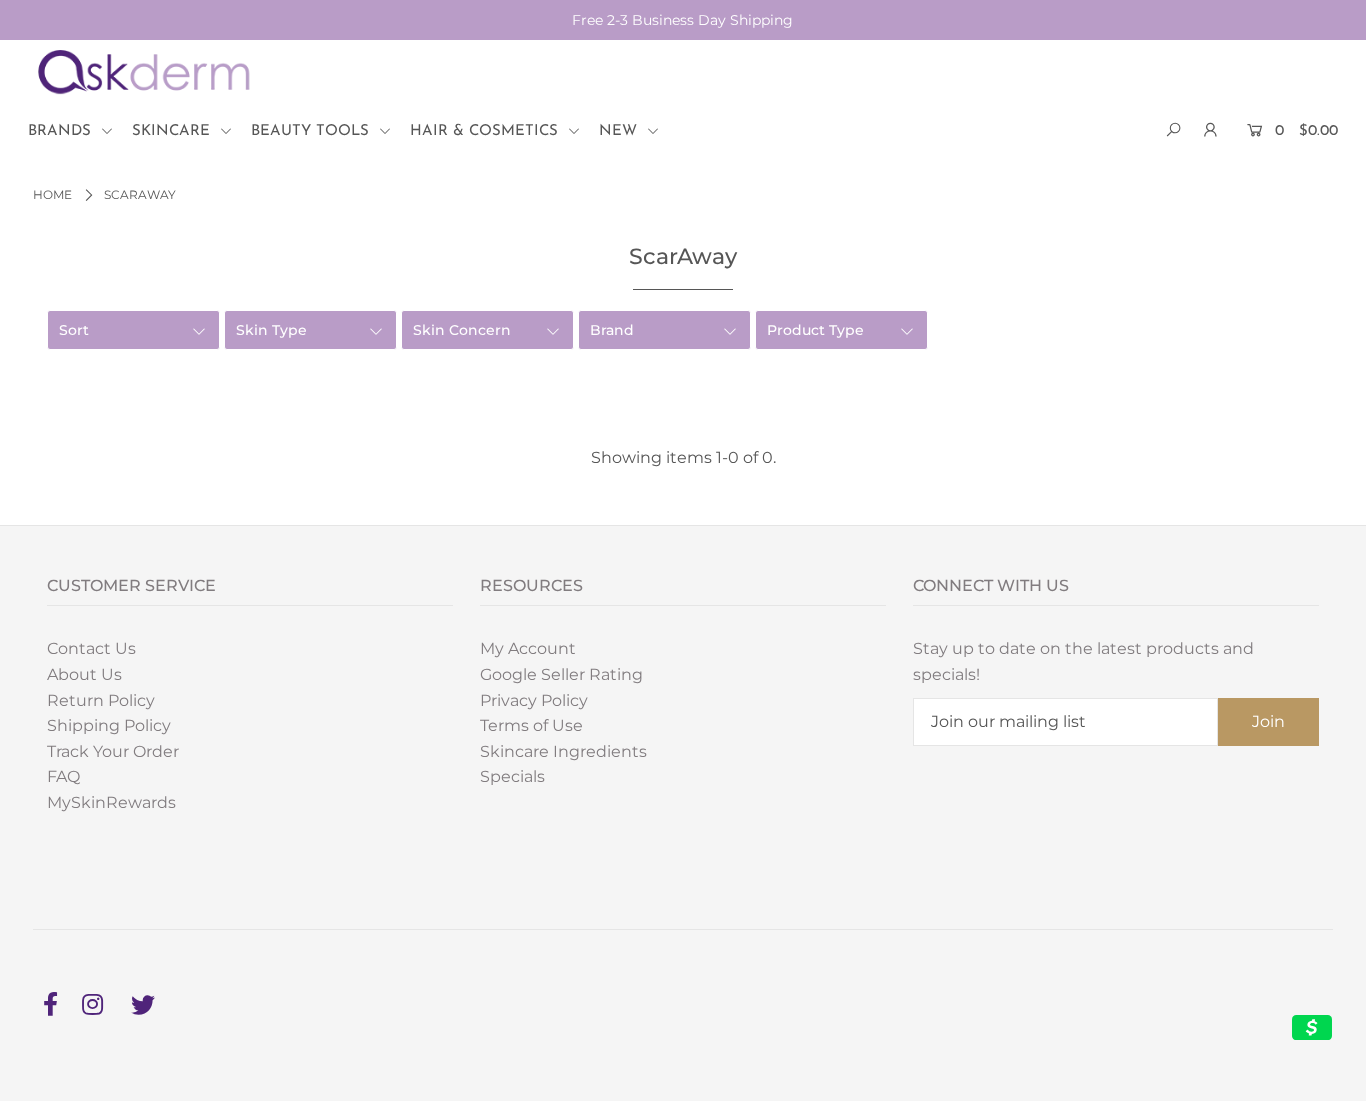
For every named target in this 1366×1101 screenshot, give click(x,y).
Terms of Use (531, 725)
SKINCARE (173, 131)
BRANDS (62, 131)
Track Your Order (113, 751)
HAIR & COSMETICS (486, 131)
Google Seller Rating (561, 674)
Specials (512, 776)
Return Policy (101, 700)
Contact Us (91, 648)
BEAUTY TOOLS (312, 131)
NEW (620, 131)
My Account (528, 648)
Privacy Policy (534, 700)
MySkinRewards (111, 802)
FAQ (63, 776)
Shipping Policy (109, 725)
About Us (84, 674)
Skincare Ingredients (563, 751)
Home (52, 194)
